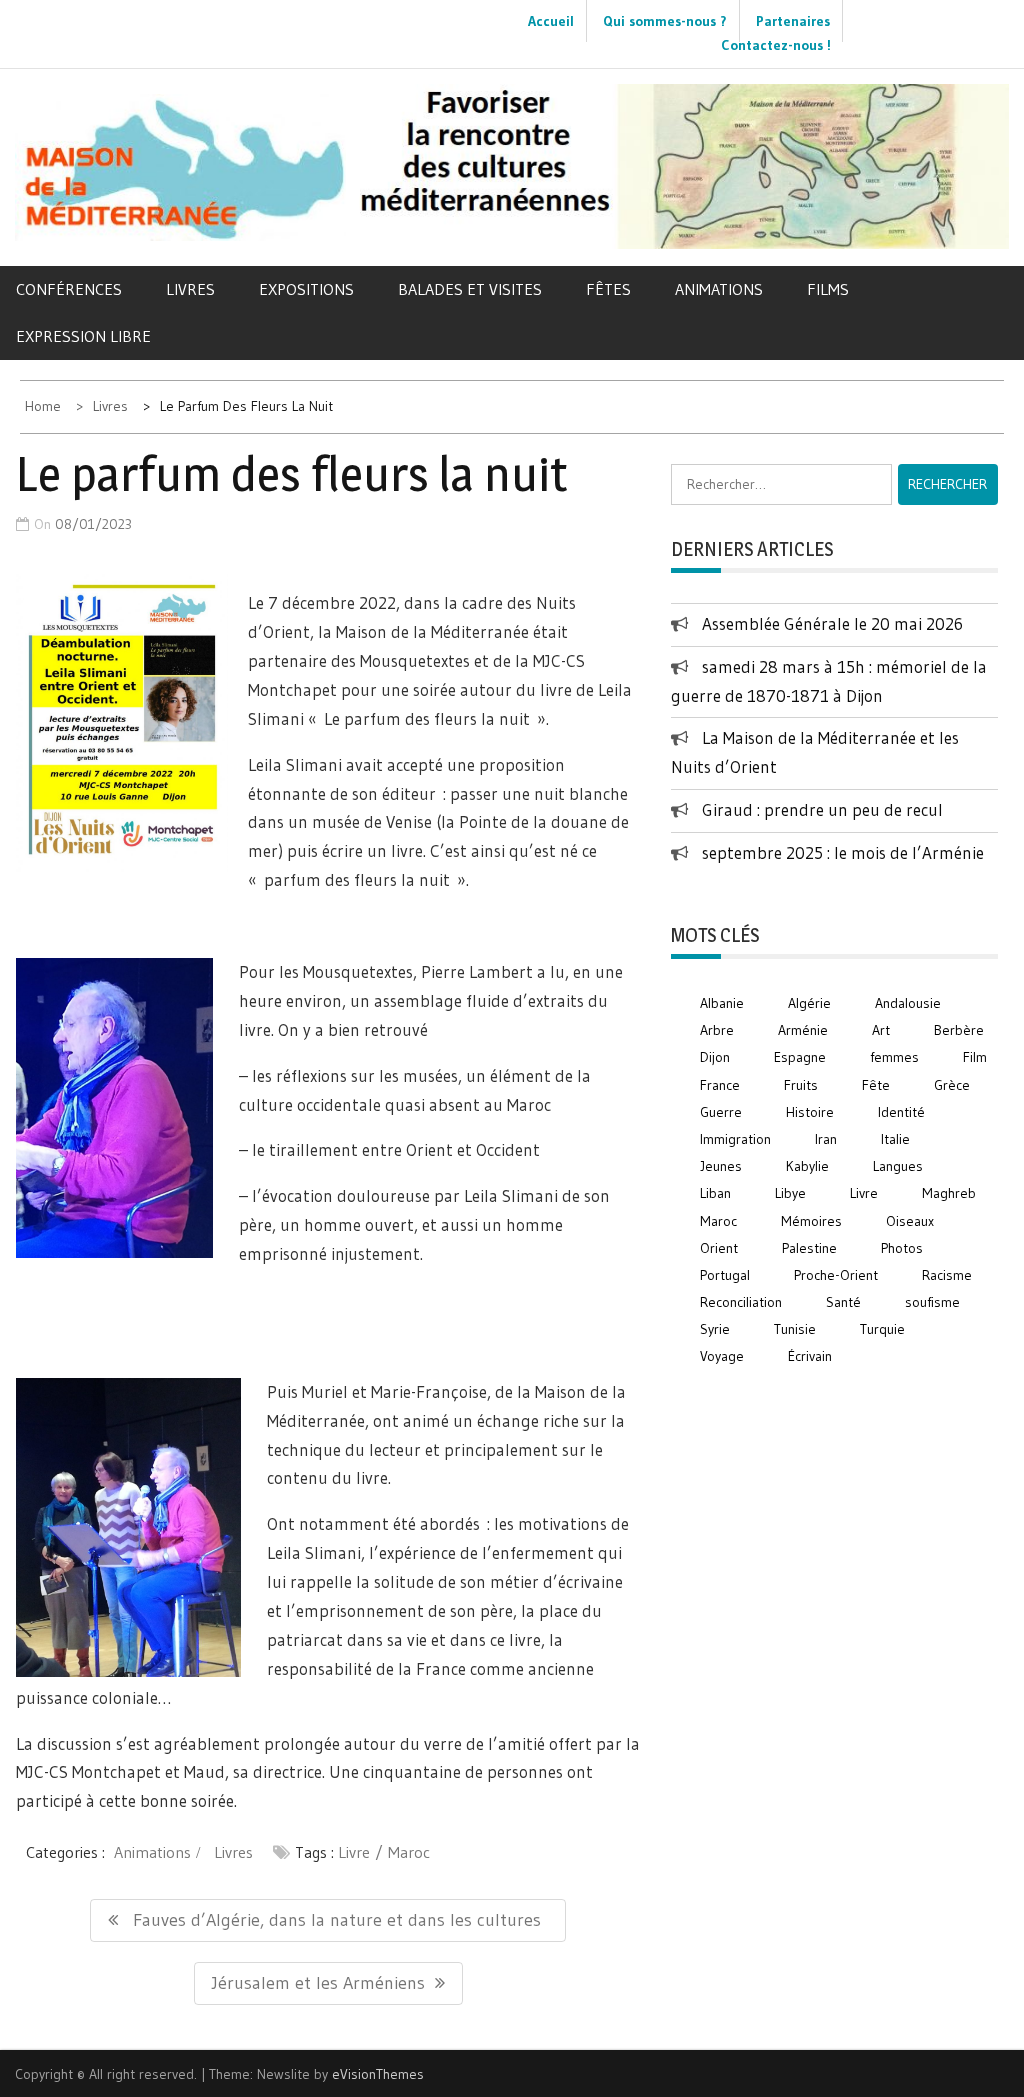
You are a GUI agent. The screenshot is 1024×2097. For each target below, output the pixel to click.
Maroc (409, 1852)
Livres (190, 289)
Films (828, 289)
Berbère (959, 1030)
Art (881, 1030)
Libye (790, 1193)
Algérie (809, 1003)
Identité (901, 1112)
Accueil (551, 21)
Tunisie (795, 1329)
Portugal (725, 1275)
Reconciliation (741, 1302)
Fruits (801, 1085)
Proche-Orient (836, 1275)
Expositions (306, 289)
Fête (876, 1085)
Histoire (810, 1112)
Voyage (722, 1356)
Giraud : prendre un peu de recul (822, 809)
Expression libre (83, 336)
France (720, 1085)
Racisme (947, 1275)
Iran (826, 1139)
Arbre (717, 1030)
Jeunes (721, 1166)
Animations (719, 289)
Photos (902, 1248)
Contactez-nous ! (776, 45)
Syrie (715, 1329)
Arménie (803, 1030)
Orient (719, 1248)
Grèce (952, 1085)
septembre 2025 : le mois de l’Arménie (843, 852)
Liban (715, 1193)
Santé (843, 1302)
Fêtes (608, 289)
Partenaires (793, 21)
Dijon (715, 1057)
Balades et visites (470, 289)
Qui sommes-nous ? (665, 21)
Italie (895, 1139)
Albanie (722, 1003)
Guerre (721, 1112)
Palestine (809, 1248)
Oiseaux (910, 1221)
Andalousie (908, 1003)
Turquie (882, 1329)
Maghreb (949, 1193)
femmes (894, 1057)
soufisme (932, 1302)
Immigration (735, 1139)
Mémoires (811, 1221)
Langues (898, 1166)
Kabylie (807, 1166)
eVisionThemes (378, 2074)
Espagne (800, 1057)
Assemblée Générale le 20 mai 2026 (832, 623)
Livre (354, 1852)
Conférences (69, 289)
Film (975, 1057)
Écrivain (810, 1356)
